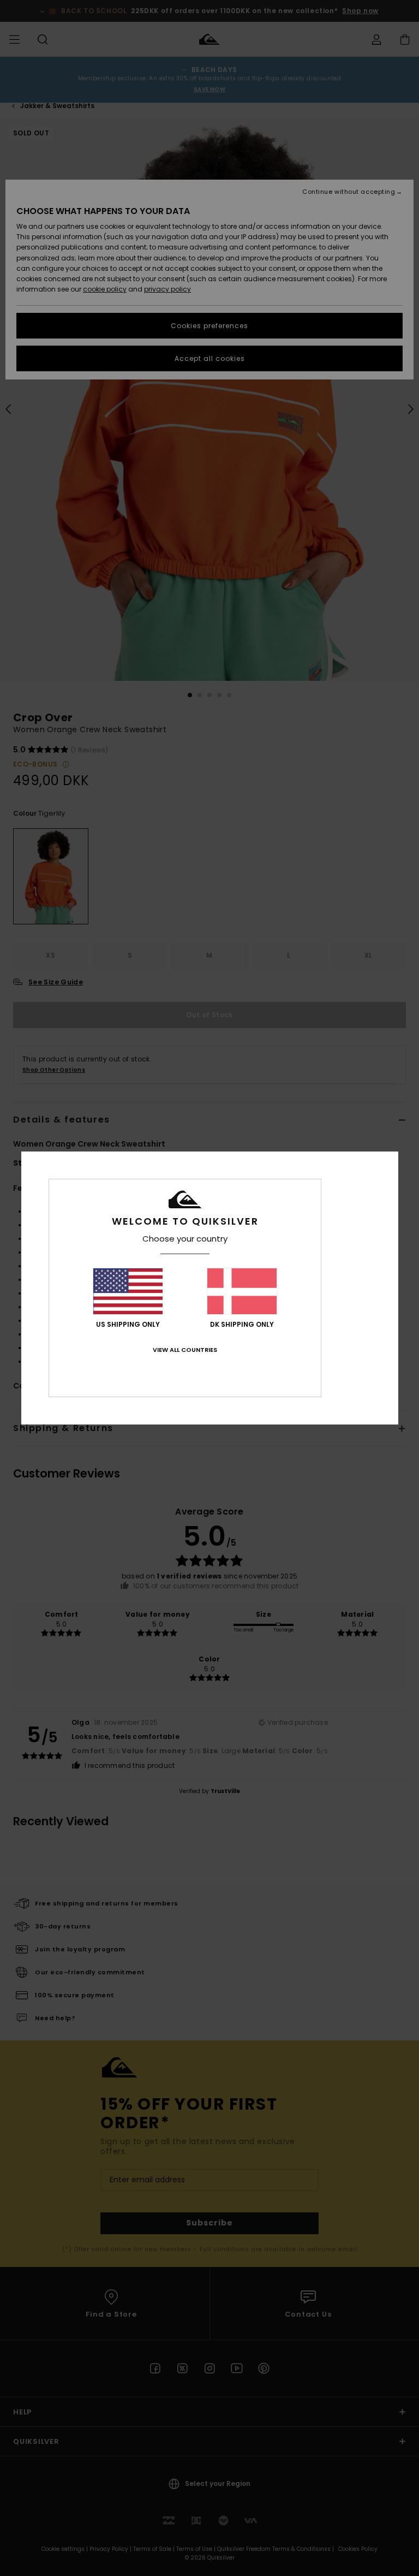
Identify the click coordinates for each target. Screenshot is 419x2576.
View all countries (185, 1350)
